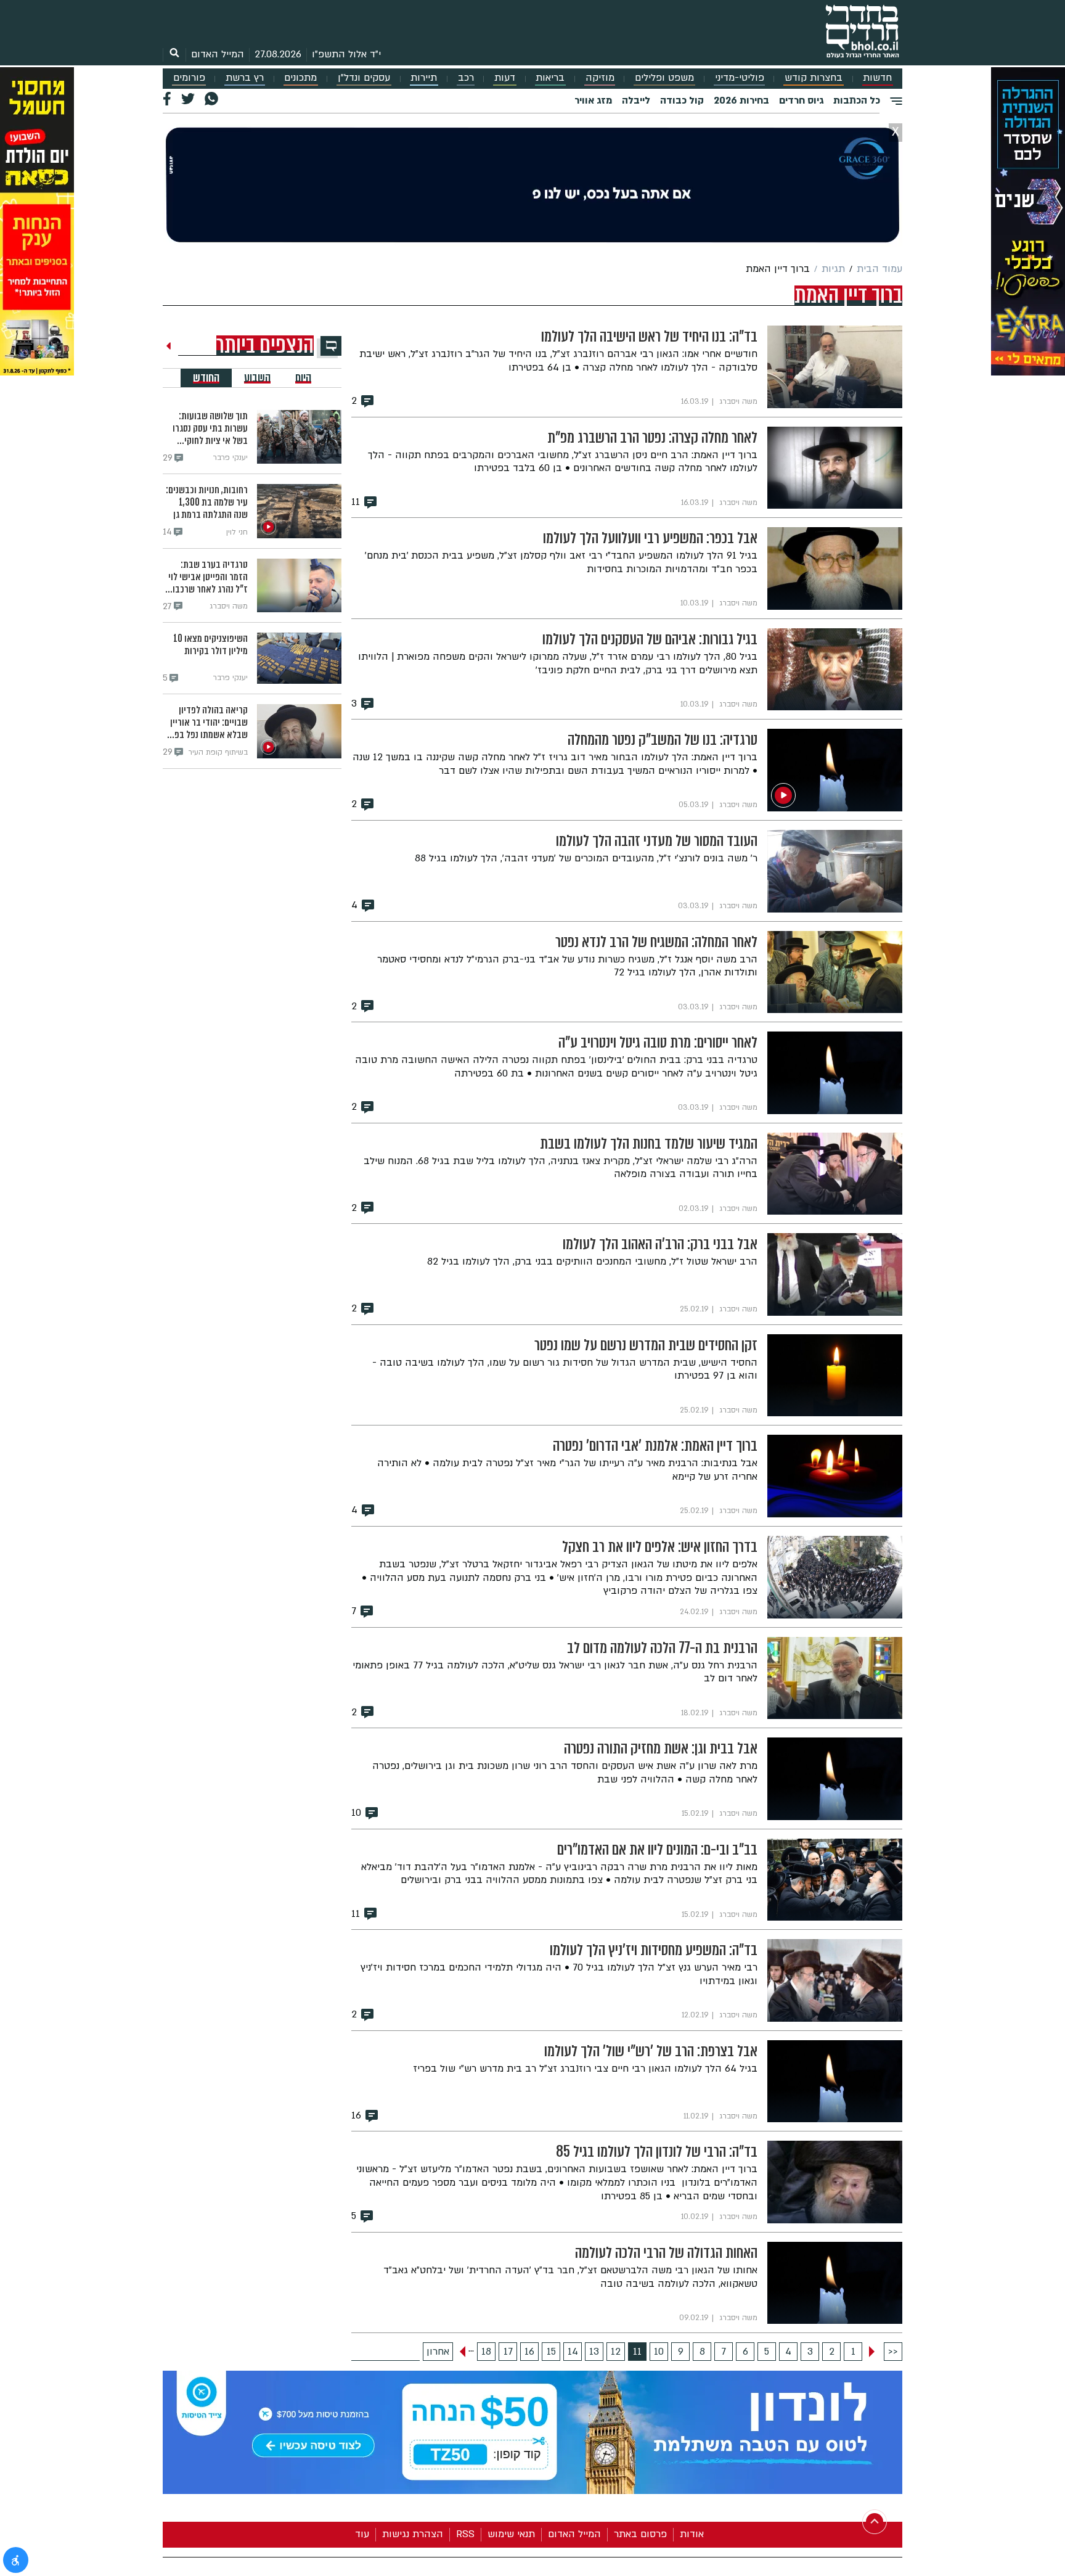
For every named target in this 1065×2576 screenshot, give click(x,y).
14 (573, 2352)
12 (616, 2352)
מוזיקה (600, 78)
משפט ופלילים (664, 78)
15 (551, 2352)
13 (594, 2352)
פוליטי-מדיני (740, 78)
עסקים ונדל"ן (364, 78)
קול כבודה (682, 100)
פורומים (189, 78)
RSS (465, 2534)
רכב (466, 78)
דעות (505, 78)
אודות (692, 2534)
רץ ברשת (245, 78)
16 (529, 2352)
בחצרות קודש (814, 78)
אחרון (438, 2352)
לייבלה (636, 100)
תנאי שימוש (511, 2534)
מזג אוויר (593, 100)
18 (486, 2352)
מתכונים (300, 78)
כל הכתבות (857, 100)
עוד (362, 2534)
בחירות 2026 (741, 100)
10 (659, 2352)
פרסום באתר (640, 2534)
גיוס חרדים (801, 100)
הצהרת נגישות (413, 2534)
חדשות (877, 78)
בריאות (550, 78)
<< (893, 2352)
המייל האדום (218, 54)
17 (508, 2352)
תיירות (424, 78)
